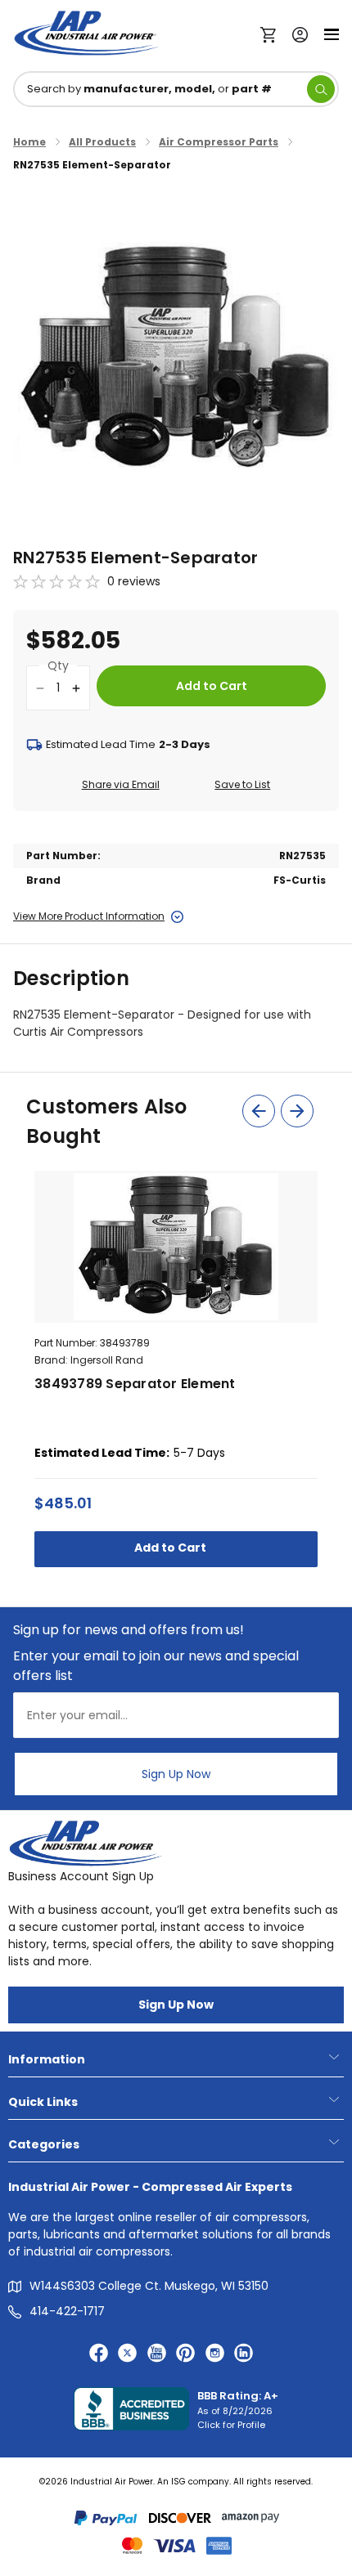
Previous (259, 1111)
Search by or (149, 89)
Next (297, 1111)
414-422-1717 (67, 2311)
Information (47, 2059)
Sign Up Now (176, 1774)
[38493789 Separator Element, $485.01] (176, 1247)
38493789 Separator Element (135, 1384)
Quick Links (43, 2102)
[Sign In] (296, 33)
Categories (44, 2144)
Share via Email (121, 784)
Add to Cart (171, 1548)
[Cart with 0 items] (272, 34)
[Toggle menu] (332, 33)
